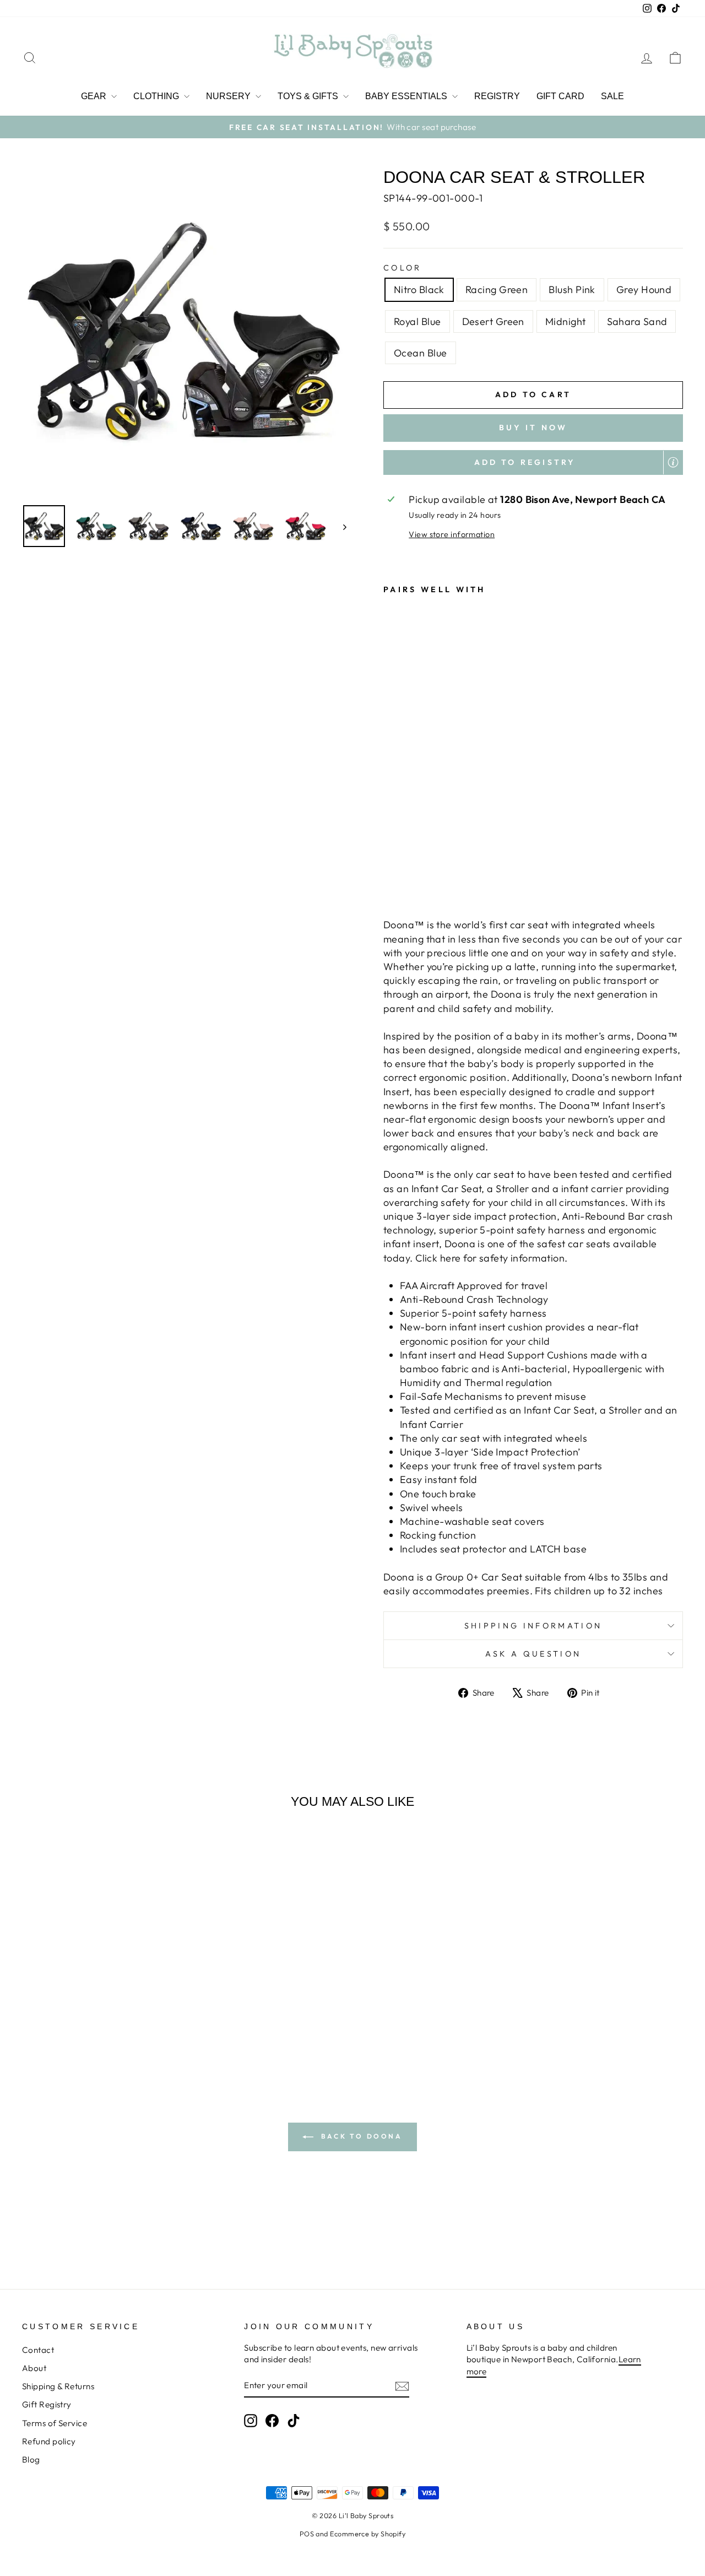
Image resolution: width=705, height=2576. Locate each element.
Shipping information (533, 1626)
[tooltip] (673, 462)
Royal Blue (417, 321)
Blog (31, 2459)
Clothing (157, 96)
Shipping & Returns (58, 2386)
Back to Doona (360, 2136)
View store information (452, 534)
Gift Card (560, 96)
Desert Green (493, 321)
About (34, 2368)
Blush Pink (572, 289)
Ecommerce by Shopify (368, 2534)
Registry (497, 96)
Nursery (229, 96)
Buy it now (533, 427)
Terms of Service (55, 2423)
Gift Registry (47, 2404)
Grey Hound (644, 289)
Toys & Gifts (309, 96)
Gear (95, 96)
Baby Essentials (407, 96)
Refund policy (49, 2441)
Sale (612, 96)
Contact (38, 2350)
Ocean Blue (421, 353)
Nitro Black (419, 289)
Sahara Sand (637, 321)
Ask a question (533, 1654)
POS (307, 2534)
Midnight (566, 321)
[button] (533, 463)
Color (403, 268)
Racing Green (497, 289)
